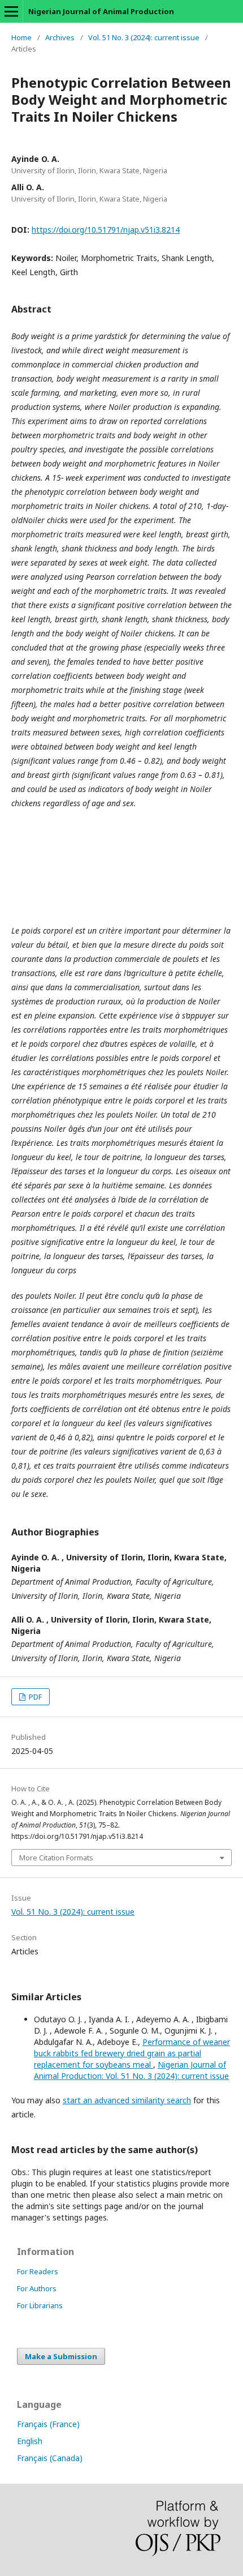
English (30, 2441)
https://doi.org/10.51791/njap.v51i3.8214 (106, 230)
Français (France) (48, 2424)
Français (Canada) (50, 2458)
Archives (60, 37)
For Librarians (40, 2305)
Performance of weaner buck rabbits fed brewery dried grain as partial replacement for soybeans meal (132, 2053)
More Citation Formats (56, 1858)
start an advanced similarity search (127, 2100)
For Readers (38, 2271)
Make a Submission (61, 2356)
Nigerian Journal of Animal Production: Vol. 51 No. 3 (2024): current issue (131, 2070)
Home (21, 37)
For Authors (37, 2288)
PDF (34, 1697)
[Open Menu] (11, 11)
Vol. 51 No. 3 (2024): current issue (144, 37)
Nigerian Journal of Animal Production (101, 11)
